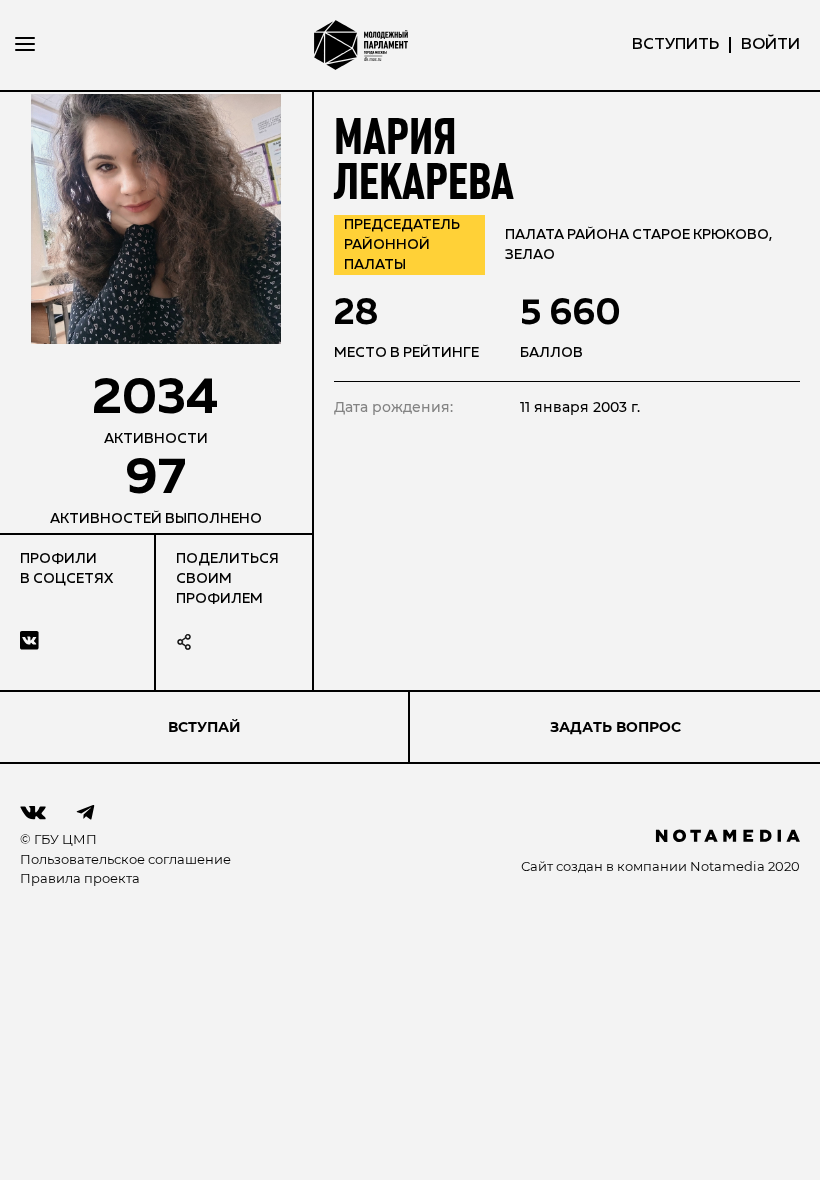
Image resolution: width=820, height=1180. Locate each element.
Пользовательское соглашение (125, 859)
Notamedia (727, 866)
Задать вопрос (615, 727)
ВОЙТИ (770, 45)
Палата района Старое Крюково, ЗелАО (638, 245)
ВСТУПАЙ (204, 727)
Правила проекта (80, 878)
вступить (675, 45)
